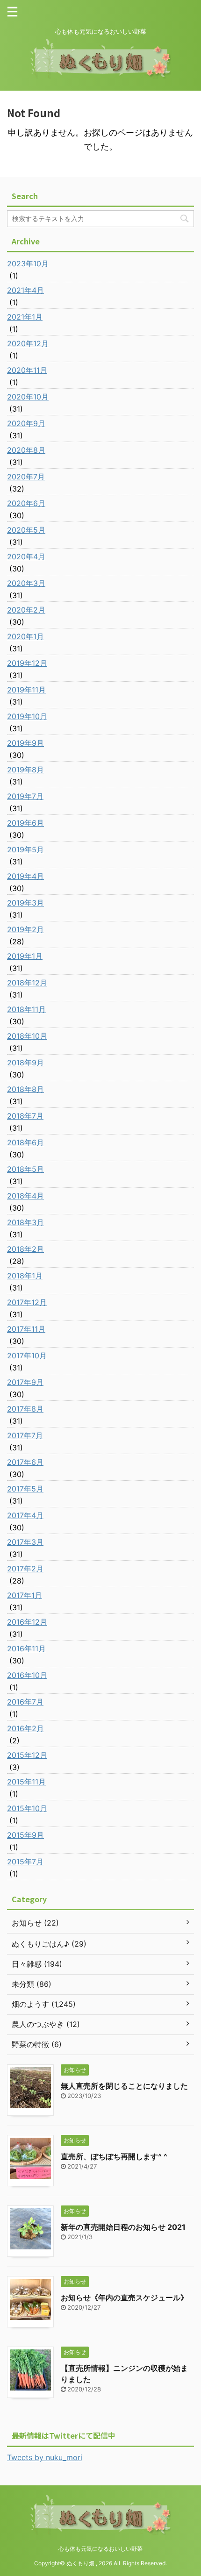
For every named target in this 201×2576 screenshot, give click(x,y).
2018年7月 (25, 1116)
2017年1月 (25, 1595)
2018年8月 (25, 1089)
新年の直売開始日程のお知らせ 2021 (123, 2227)
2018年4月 (25, 1196)
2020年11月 (27, 370)
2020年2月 (26, 610)
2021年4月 (25, 290)
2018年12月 (27, 983)
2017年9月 (25, 1382)
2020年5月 (26, 530)
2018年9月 (25, 1063)
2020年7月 (26, 477)
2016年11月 (26, 1648)
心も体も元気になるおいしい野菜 (100, 2549)
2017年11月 (26, 1329)
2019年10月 (27, 716)
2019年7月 (25, 796)
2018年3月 (25, 1222)
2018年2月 (25, 1249)
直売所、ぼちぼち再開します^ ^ (114, 2156)
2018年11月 (26, 1009)
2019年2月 (25, 929)
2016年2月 (25, 1728)
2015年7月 (25, 1862)
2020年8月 (26, 450)
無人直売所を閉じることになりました (124, 2086)
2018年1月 (25, 1276)
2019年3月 (25, 903)
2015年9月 (25, 1835)
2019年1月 (25, 956)
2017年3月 (25, 1542)
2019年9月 (25, 743)
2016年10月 (27, 1675)
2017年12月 (27, 1302)
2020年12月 (28, 343)
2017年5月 (25, 1489)
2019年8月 (25, 770)
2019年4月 (25, 876)
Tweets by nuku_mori (45, 2457)
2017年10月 (27, 1356)
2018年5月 (25, 1169)
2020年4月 (26, 557)
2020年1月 (25, 636)
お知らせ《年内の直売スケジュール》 (124, 2298)
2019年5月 (25, 849)
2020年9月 (26, 423)
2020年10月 (28, 397)
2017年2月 (25, 1569)
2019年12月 (27, 663)
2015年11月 (26, 1782)
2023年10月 (28, 264)
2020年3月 (26, 583)
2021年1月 (25, 317)
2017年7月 (25, 1435)
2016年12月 (27, 1622)
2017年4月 (25, 1515)
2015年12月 (27, 1755)
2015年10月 (27, 1808)
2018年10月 (27, 1036)
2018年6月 (25, 1142)
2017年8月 (25, 1409)
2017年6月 (25, 1462)
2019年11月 (26, 690)
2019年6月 (25, 823)
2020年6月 (26, 503)
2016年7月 (25, 1702)
